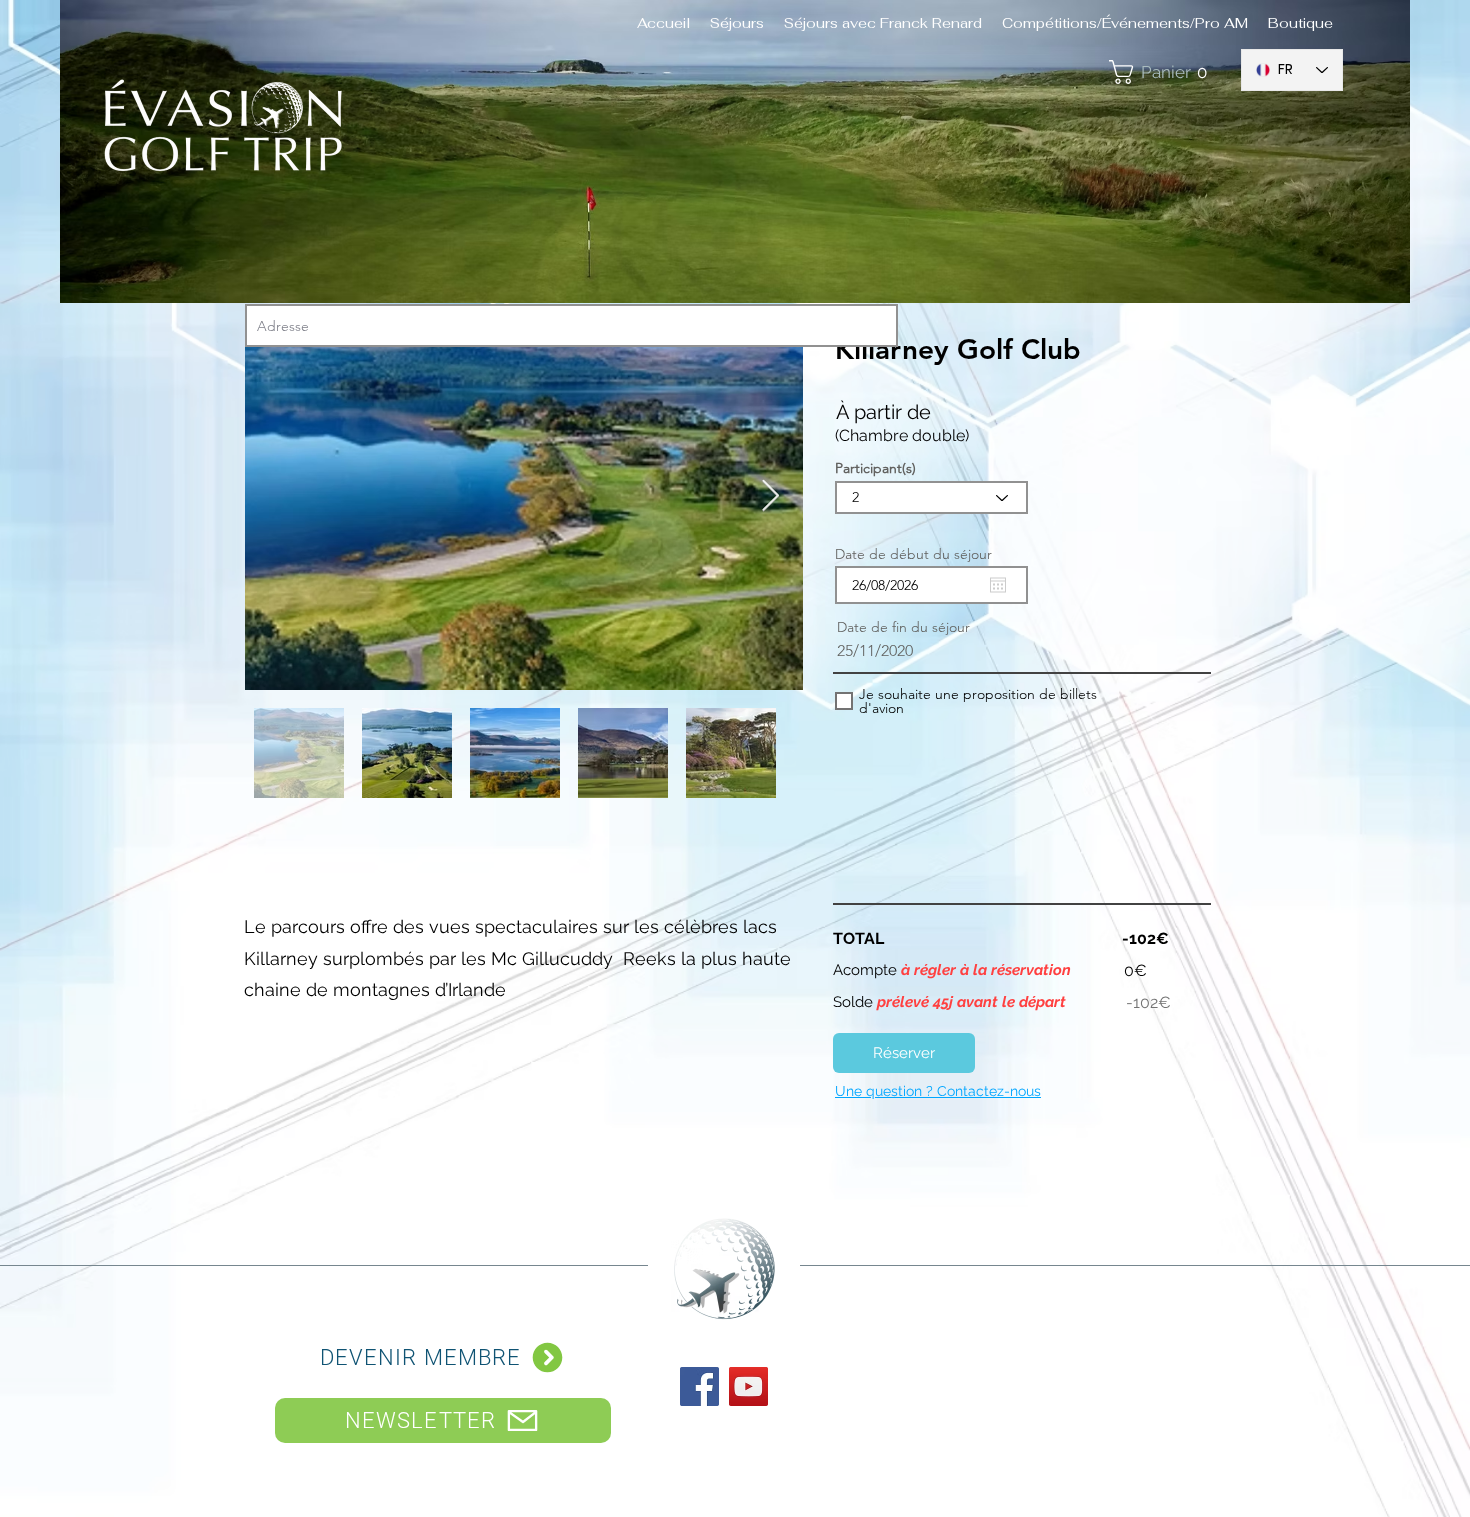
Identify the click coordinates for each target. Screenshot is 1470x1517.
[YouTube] (748, 1386)
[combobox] (571, 325)
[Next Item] (770, 497)
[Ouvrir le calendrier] (998, 585)
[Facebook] (699, 1386)
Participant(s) (875, 468)
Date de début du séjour (922, 554)
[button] (1164, 72)
